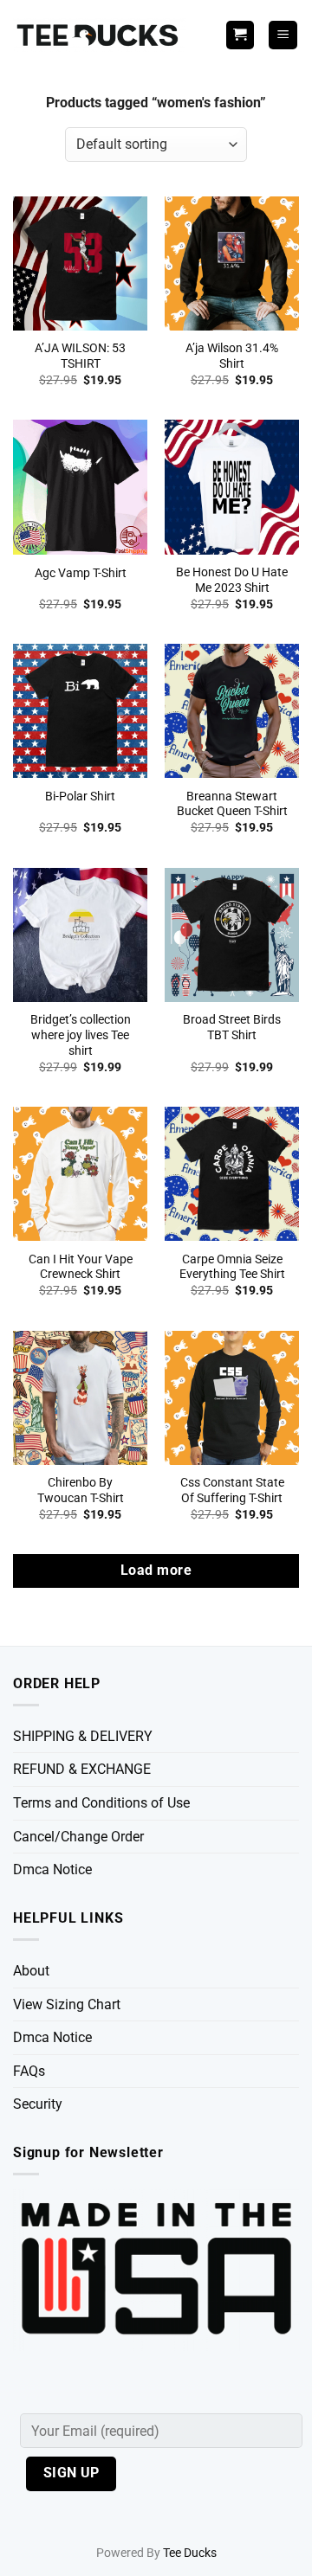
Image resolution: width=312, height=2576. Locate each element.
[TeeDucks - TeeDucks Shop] (100, 35)
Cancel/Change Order (78, 1837)
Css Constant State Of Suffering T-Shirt (232, 1490)
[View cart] (240, 35)
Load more (156, 1571)
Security (38, 2104)
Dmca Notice (52, 1869)
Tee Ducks (190, 2553)
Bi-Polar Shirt (80, 796)
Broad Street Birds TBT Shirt (232, 1027)
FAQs (29, 2071)
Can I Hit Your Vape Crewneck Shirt (81, 1267)
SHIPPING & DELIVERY (83, 1736)
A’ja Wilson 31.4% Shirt (232, 356)
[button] (283, 35)
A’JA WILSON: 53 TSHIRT (80, 356)
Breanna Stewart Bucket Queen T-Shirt (232, 804)
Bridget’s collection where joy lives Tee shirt (81, 1034)
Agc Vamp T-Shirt (81, 573)
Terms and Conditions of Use (101, 1803)
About (31, 1971)
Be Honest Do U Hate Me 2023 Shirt (232, 580)
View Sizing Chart (67, 2004)
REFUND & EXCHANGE (82, 1769)
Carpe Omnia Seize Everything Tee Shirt (232, 1267)
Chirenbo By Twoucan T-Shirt (81, 1490)
